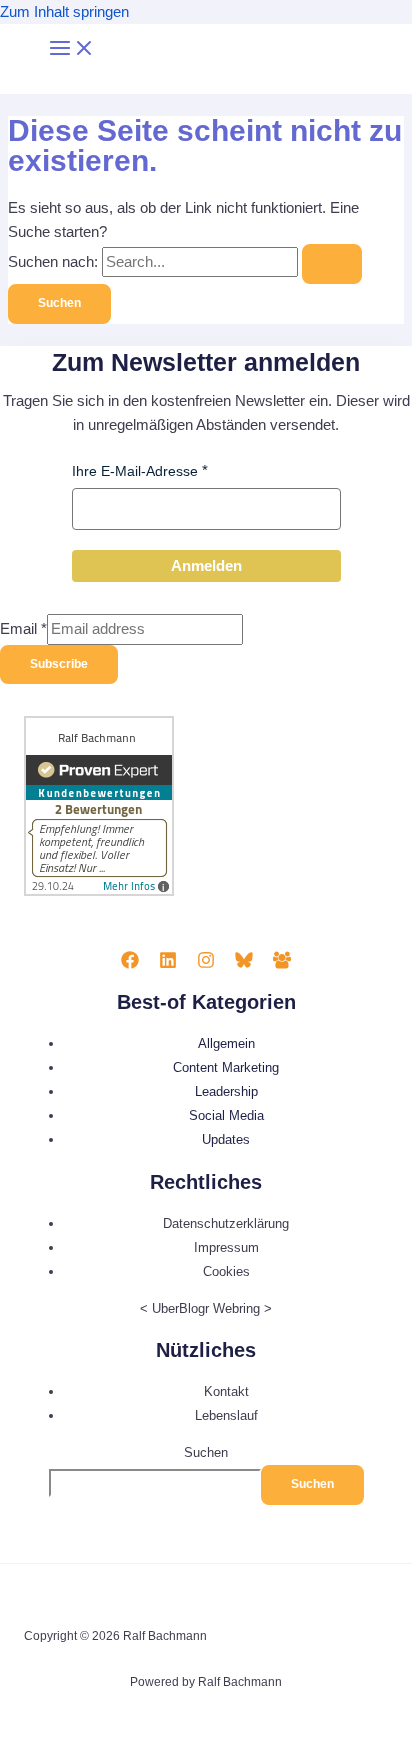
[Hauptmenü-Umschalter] (72, 49)
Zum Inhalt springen (64, 12)
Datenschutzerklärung (226, 1223)
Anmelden (206, 566)
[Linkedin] (168, 964)
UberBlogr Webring (206, 1308)
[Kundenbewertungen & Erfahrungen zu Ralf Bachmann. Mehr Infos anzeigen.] (99, 891)
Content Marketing (226, 1067)
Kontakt (226, 1391)
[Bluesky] (244, 964)
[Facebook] (130, 964)
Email (23, 629)
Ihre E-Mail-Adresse (135, 471)
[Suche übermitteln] (332, 264)
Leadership (226, 1091)
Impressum (226, 1247)
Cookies (226, 1271)
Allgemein (226, 1043)
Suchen (206, 1452)
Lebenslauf (226, 1415)
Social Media (226, 1115)
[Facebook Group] (282, 964)
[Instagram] (206, 964)
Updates (226, 1139)
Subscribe (59, 664)
